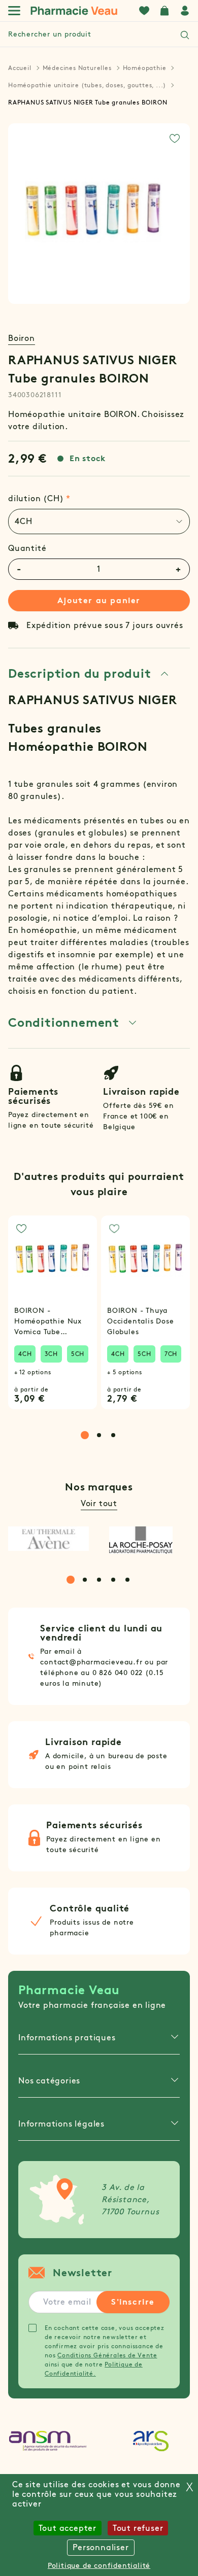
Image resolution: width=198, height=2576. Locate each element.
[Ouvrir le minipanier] (164, 11)
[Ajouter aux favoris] (175, 138)
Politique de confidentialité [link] (99, 2566)
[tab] (99, 521)
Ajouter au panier (99, 600)
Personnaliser (101, 2547)
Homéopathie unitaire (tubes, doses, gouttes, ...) (87, 85)
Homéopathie (145, 68)
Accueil (20, 68)
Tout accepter (68, 2528)
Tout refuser (138, 2528)
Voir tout (99, 1503)
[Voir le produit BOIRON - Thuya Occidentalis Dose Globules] (145, 1260)
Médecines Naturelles (77, 68)
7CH (171, 1354)
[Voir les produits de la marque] (48, 1539)
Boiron (22, 338)
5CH (78, 1354)
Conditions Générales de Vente (107, 2355)
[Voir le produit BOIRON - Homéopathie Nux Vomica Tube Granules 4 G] (53, 1260)
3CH (51, 1354)
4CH (25, 1354)
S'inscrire (133, 2302)
